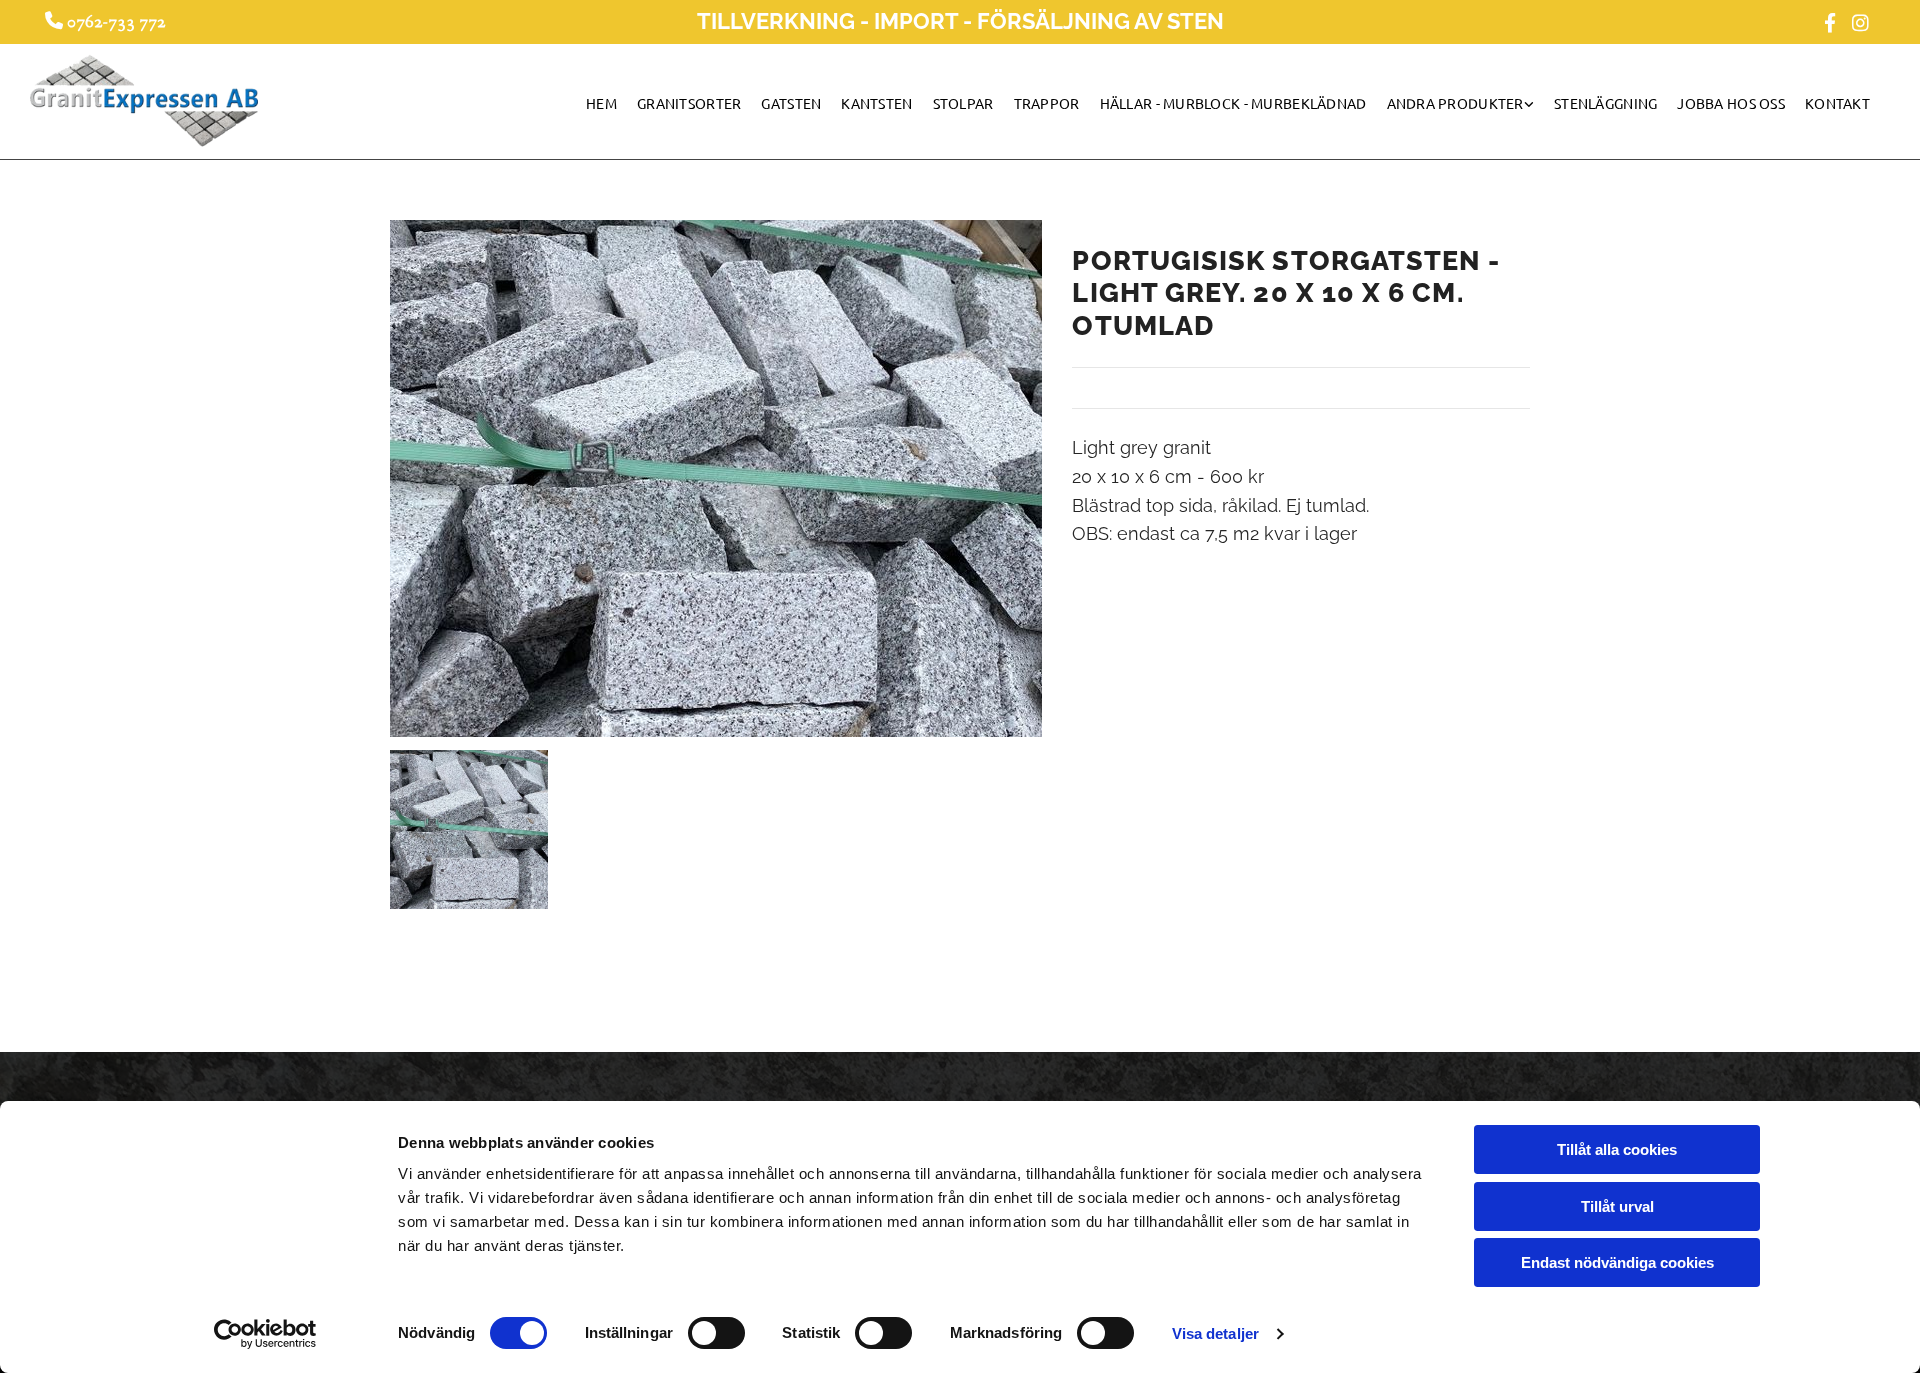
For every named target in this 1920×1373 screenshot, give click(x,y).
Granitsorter (689, 103)
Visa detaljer (1215, 1333)
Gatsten (791, 103)
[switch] (716, 1333)
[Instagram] (1860, 22)
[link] (1470, 108)
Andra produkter (1455, 103)
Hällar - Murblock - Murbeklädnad (1233, 103)
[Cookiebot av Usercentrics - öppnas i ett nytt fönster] (265, 1334)
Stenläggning (1605, 103)
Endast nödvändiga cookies (1617, 1262)
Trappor (1047, 103)
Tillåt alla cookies (1617, 1149)
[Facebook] (1830, 22)
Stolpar (963, 103)
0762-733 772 (109, 22)
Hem (601, 103)
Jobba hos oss (1731, 103)
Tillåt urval (1617, 1206)
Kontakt (1837, 103)
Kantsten (876, 103)
